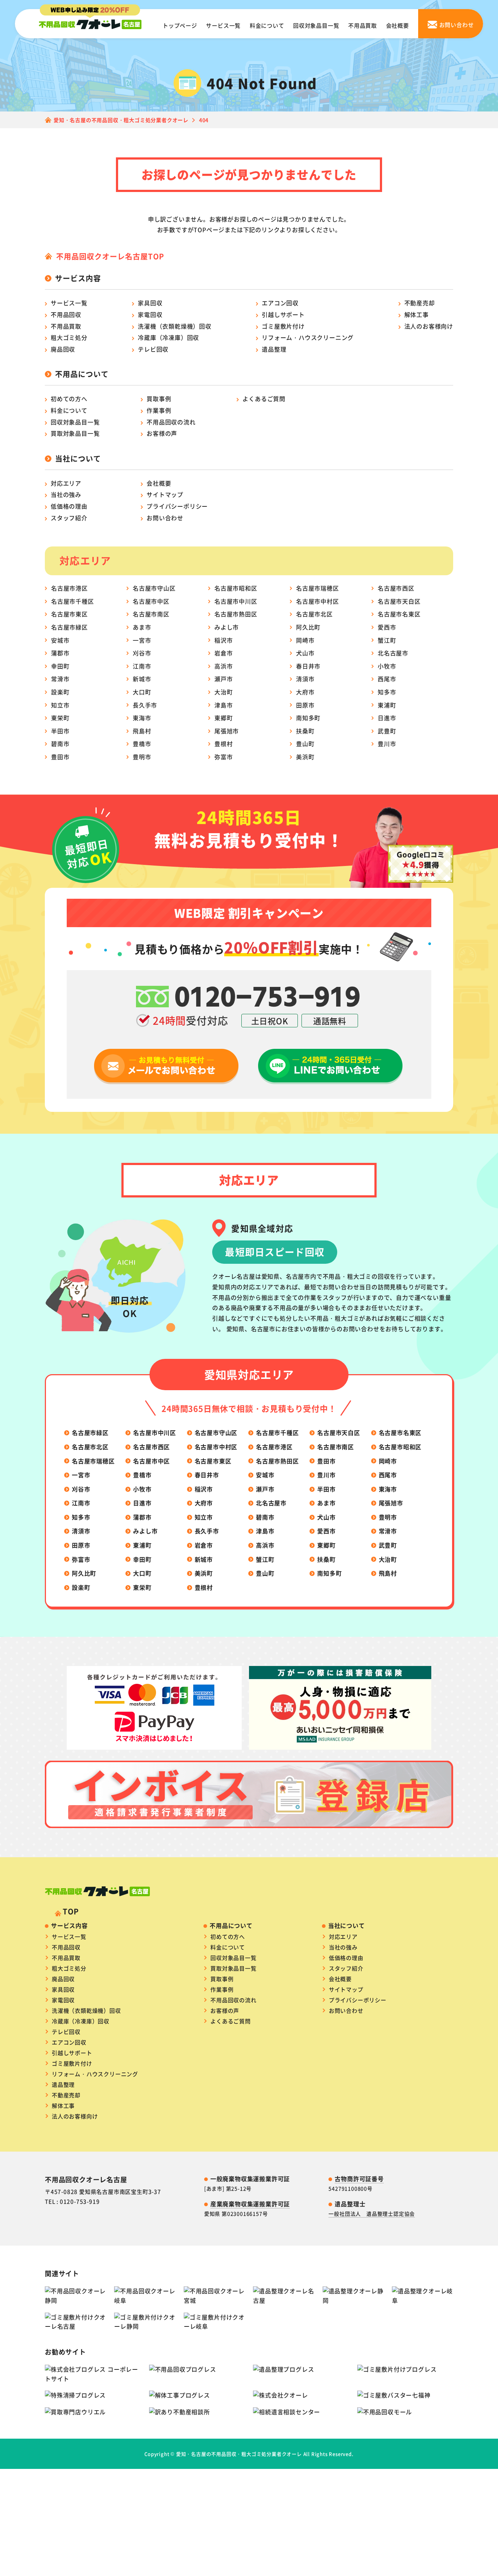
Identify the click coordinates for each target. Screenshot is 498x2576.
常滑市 (60, 679)
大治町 (223, 692)
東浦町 (387, 705)
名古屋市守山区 (154, 588)
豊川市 (387, 744)
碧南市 (60, 744)
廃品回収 (63, 349)
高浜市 (223, 666)
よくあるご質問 (264, 399)
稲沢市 (223, 640)
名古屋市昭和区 (236, 588)
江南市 (142, 666)
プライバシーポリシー (177, 506)
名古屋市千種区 (73, 601)
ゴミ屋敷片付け (283, 326)
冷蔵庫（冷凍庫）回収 (168, 337)
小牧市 (387, 666)
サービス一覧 (223, 25)
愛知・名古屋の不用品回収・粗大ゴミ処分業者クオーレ (239, 2454)
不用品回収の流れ (171, 422)
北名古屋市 (393, 653)
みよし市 (227, 627)
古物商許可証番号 (359, 2179)
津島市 (223, 705)
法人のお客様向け (429, 326)
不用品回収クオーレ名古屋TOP (110, 256)
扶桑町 (305, 731)
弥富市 (223, 757)
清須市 (305, 679)
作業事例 (159, 410)
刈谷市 (142, 653)
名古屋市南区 (151, 614)
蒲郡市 (60, 653)
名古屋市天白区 (399, 601)
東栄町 (60, 718)
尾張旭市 (227, 731)
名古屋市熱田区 (236, 614)
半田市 (60, 731)
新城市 (142, 679)
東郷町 (223, 718)
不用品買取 (363, 25)
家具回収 (150, 303)
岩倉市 (223, 653)
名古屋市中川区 (236, 601)
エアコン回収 (280, 303)
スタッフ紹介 (69, 518)
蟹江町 (387, 640)
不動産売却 (420, 303)
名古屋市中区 (151, 601)
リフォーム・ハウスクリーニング (308, 337)
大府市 (305, 692)
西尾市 (387, 679)
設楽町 (60, 692)
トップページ (180, 25)
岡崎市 (305, 640)
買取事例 (159, 399)
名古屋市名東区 (399, 614)
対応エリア (66, 483)
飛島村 (142, 731)
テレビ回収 (153, 349)
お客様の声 (162, 433)
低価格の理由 (69, 506)
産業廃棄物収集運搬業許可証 (250, 2204)
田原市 (305, 705)
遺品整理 (274, 349)
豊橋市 (142, 744)
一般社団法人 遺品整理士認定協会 (372, 2214)
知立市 (60, 705)
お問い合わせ (165, 518)
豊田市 (60, 757)
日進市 (387, 718)
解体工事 (417, 314)
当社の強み (66, 494)
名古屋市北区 (314, 614)
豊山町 (305, 744)
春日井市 (308, 666)
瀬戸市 (223, 679)
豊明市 (142, 757)
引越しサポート (283, 314)
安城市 (60, 640)
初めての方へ (69, 399)
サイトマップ (165, 494)
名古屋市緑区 (69, 627)
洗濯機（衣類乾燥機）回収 (175, 326)
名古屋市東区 (69, 614)
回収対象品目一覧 (316, 25)
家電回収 (150, 314)
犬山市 (305, 653)
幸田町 (60, 666)
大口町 (142, 692)
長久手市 (145, 705)
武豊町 (387, 731)
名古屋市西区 (396, 588)
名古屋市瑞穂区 (318, 588)
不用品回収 (66, 314)
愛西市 (387, 627)
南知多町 (308, 718)
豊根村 (223, 744)
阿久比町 (308, 627)
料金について (267, 25)
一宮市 (142, 640)
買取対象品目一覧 (75, 433)
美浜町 (305, 757)
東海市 (142, 718)
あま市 (142, 627)
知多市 (387, 692)
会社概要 (398, 25)
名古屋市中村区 (318, 601)
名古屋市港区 (69, 588)
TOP (71, 1911)
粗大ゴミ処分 (69, 337)
